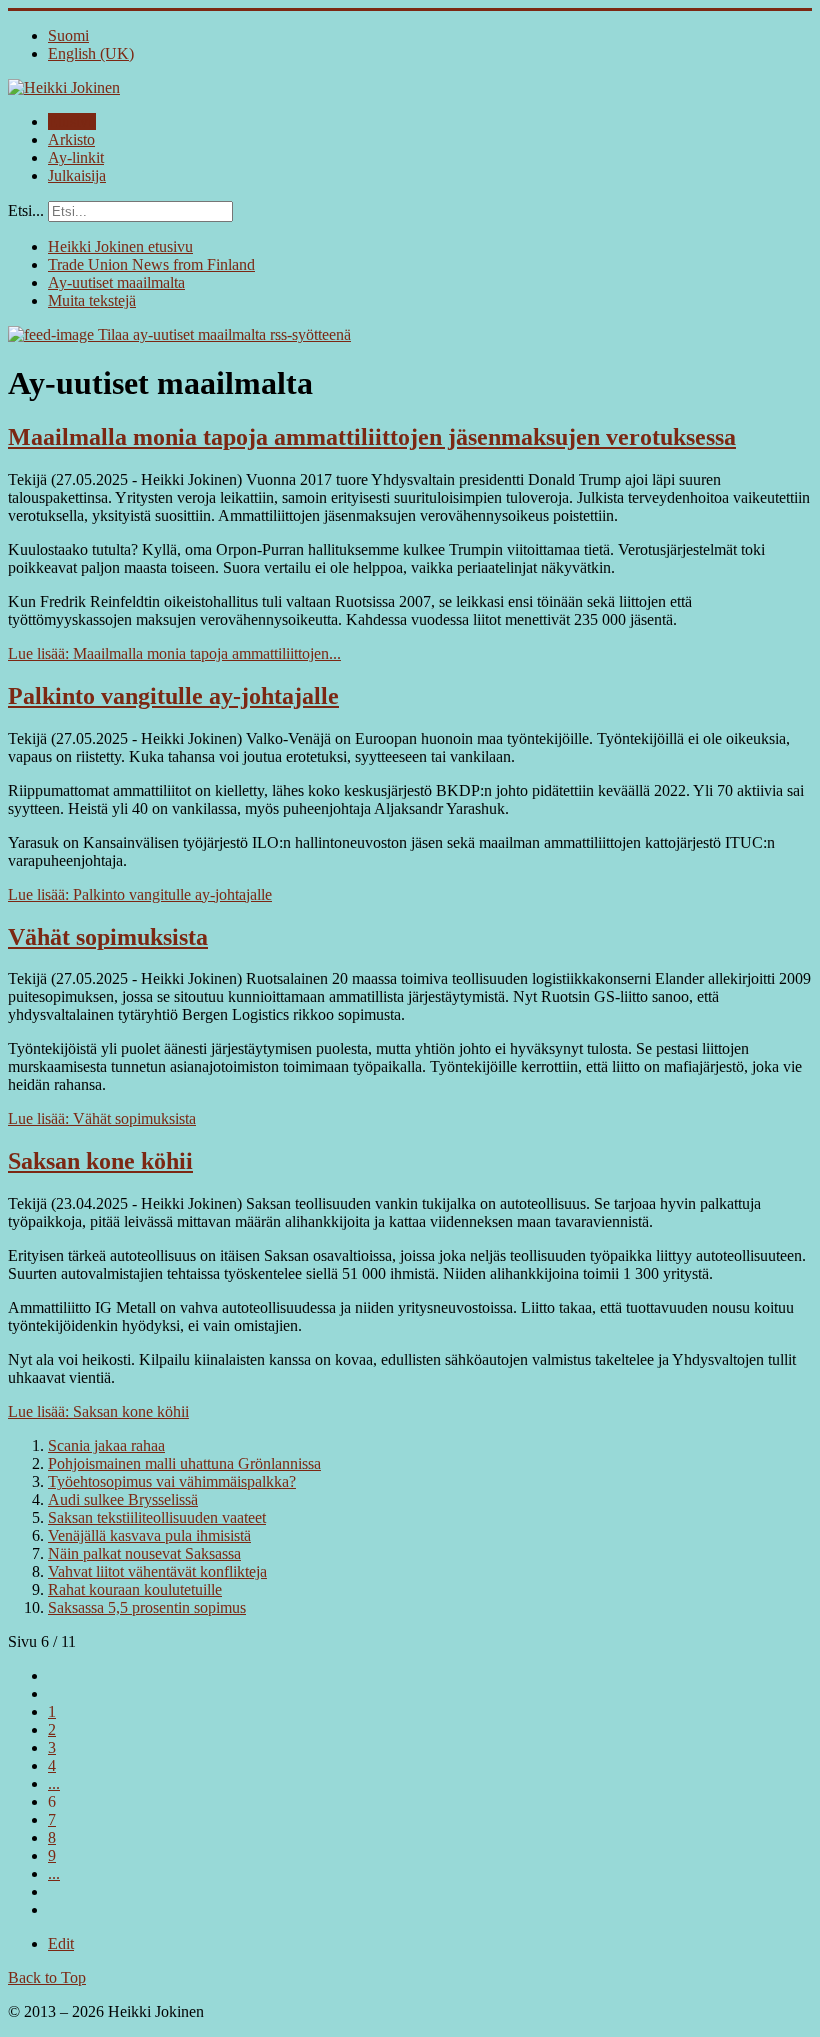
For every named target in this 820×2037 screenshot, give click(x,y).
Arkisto (71, 139)
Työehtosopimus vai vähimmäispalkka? (172, 1481)
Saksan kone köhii (100, 1161)
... (54, 1783)
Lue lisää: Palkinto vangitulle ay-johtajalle (140, 894)
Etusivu (72, 121)
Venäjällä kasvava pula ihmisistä (149, 1535)
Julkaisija (77, 175)
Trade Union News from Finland (151, 264)
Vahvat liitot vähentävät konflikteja (157, 1571)
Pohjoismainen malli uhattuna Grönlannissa (184, 1463)
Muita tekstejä (92, 300)
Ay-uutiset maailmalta (116, 282)
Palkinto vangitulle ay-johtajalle (173, 696)
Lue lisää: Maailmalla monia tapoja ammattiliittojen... (174, 653)
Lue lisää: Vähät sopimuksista (102, 1118)
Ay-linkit (76, 157)
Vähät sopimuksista (108, 937)
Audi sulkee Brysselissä (123, 1499)
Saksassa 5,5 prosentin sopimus (147, 1607)
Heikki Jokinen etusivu (120, 246)
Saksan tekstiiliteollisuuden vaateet (157, 1517)
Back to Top (47, 1977)
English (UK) (91, 53)
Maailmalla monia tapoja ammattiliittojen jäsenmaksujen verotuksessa (372, 437)
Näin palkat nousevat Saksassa (144, 1553)
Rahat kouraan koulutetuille (135, 1589)
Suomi (68, 35)
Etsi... (26, 210)
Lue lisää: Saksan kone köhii (98, 1411)
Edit (61, 1943)
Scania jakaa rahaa (106, 1445)
